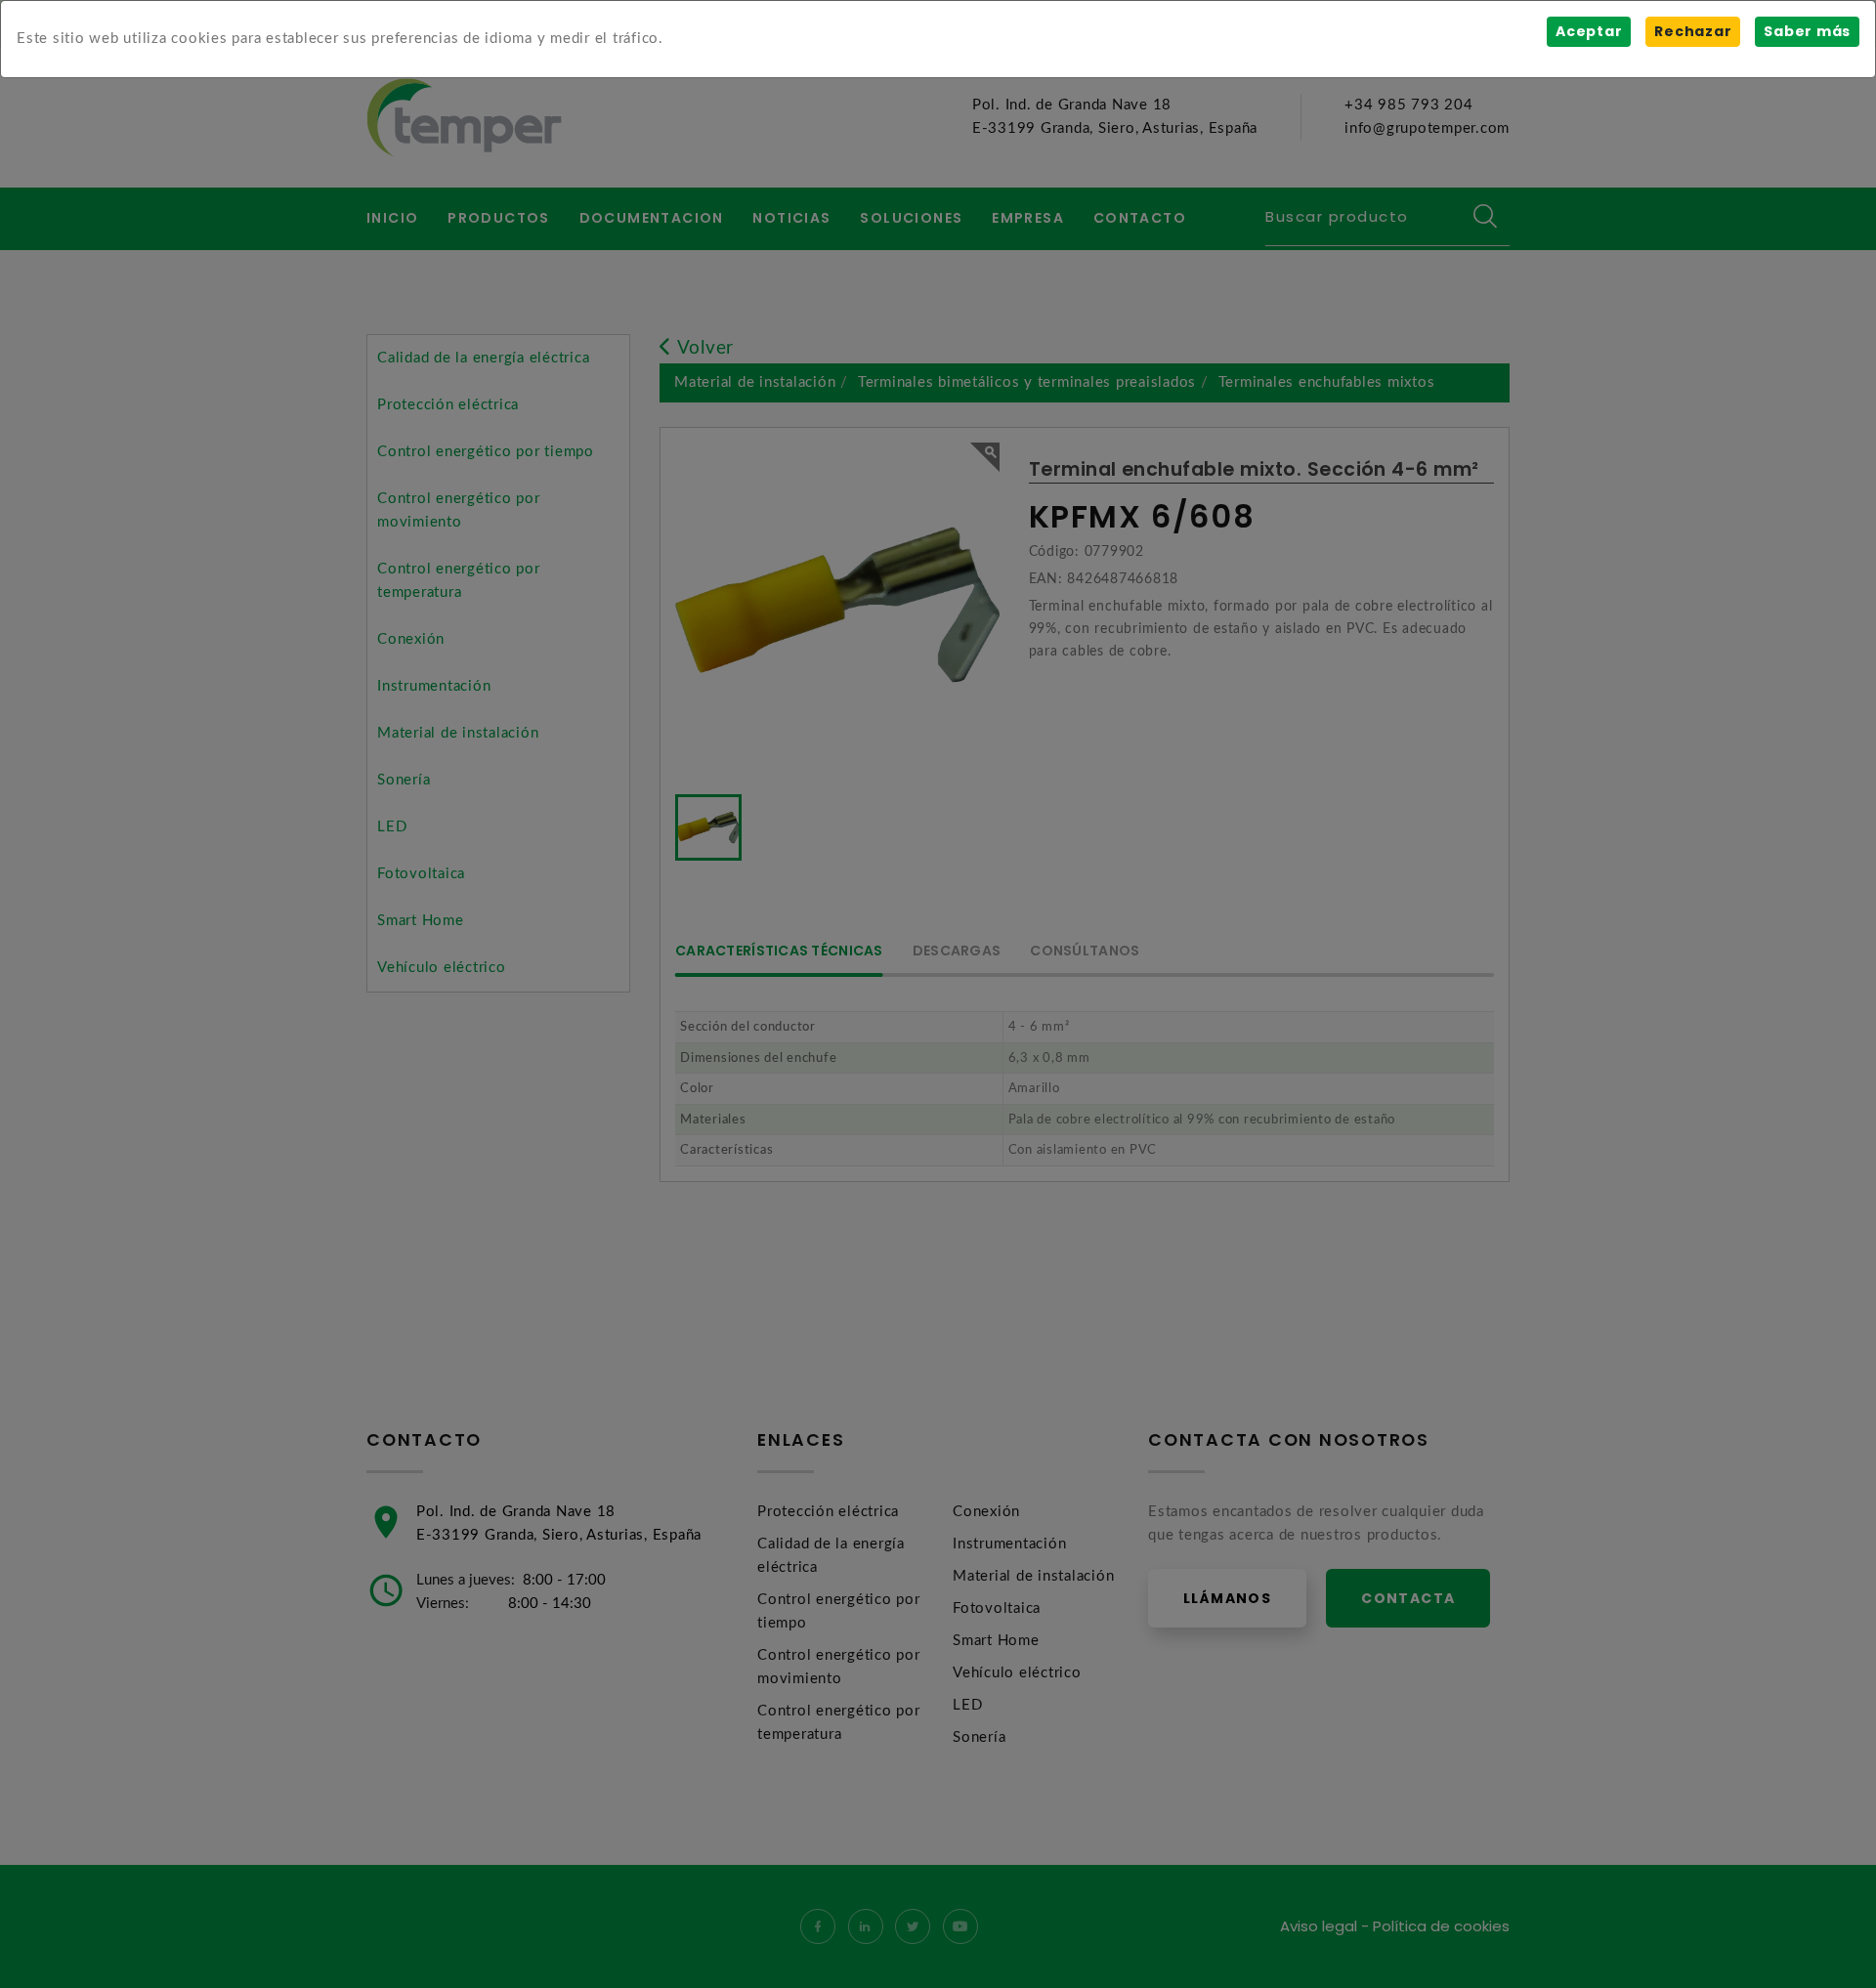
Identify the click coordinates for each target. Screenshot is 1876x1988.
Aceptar (1589, 31)
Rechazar (1693, 31)
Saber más (1807, 31)
